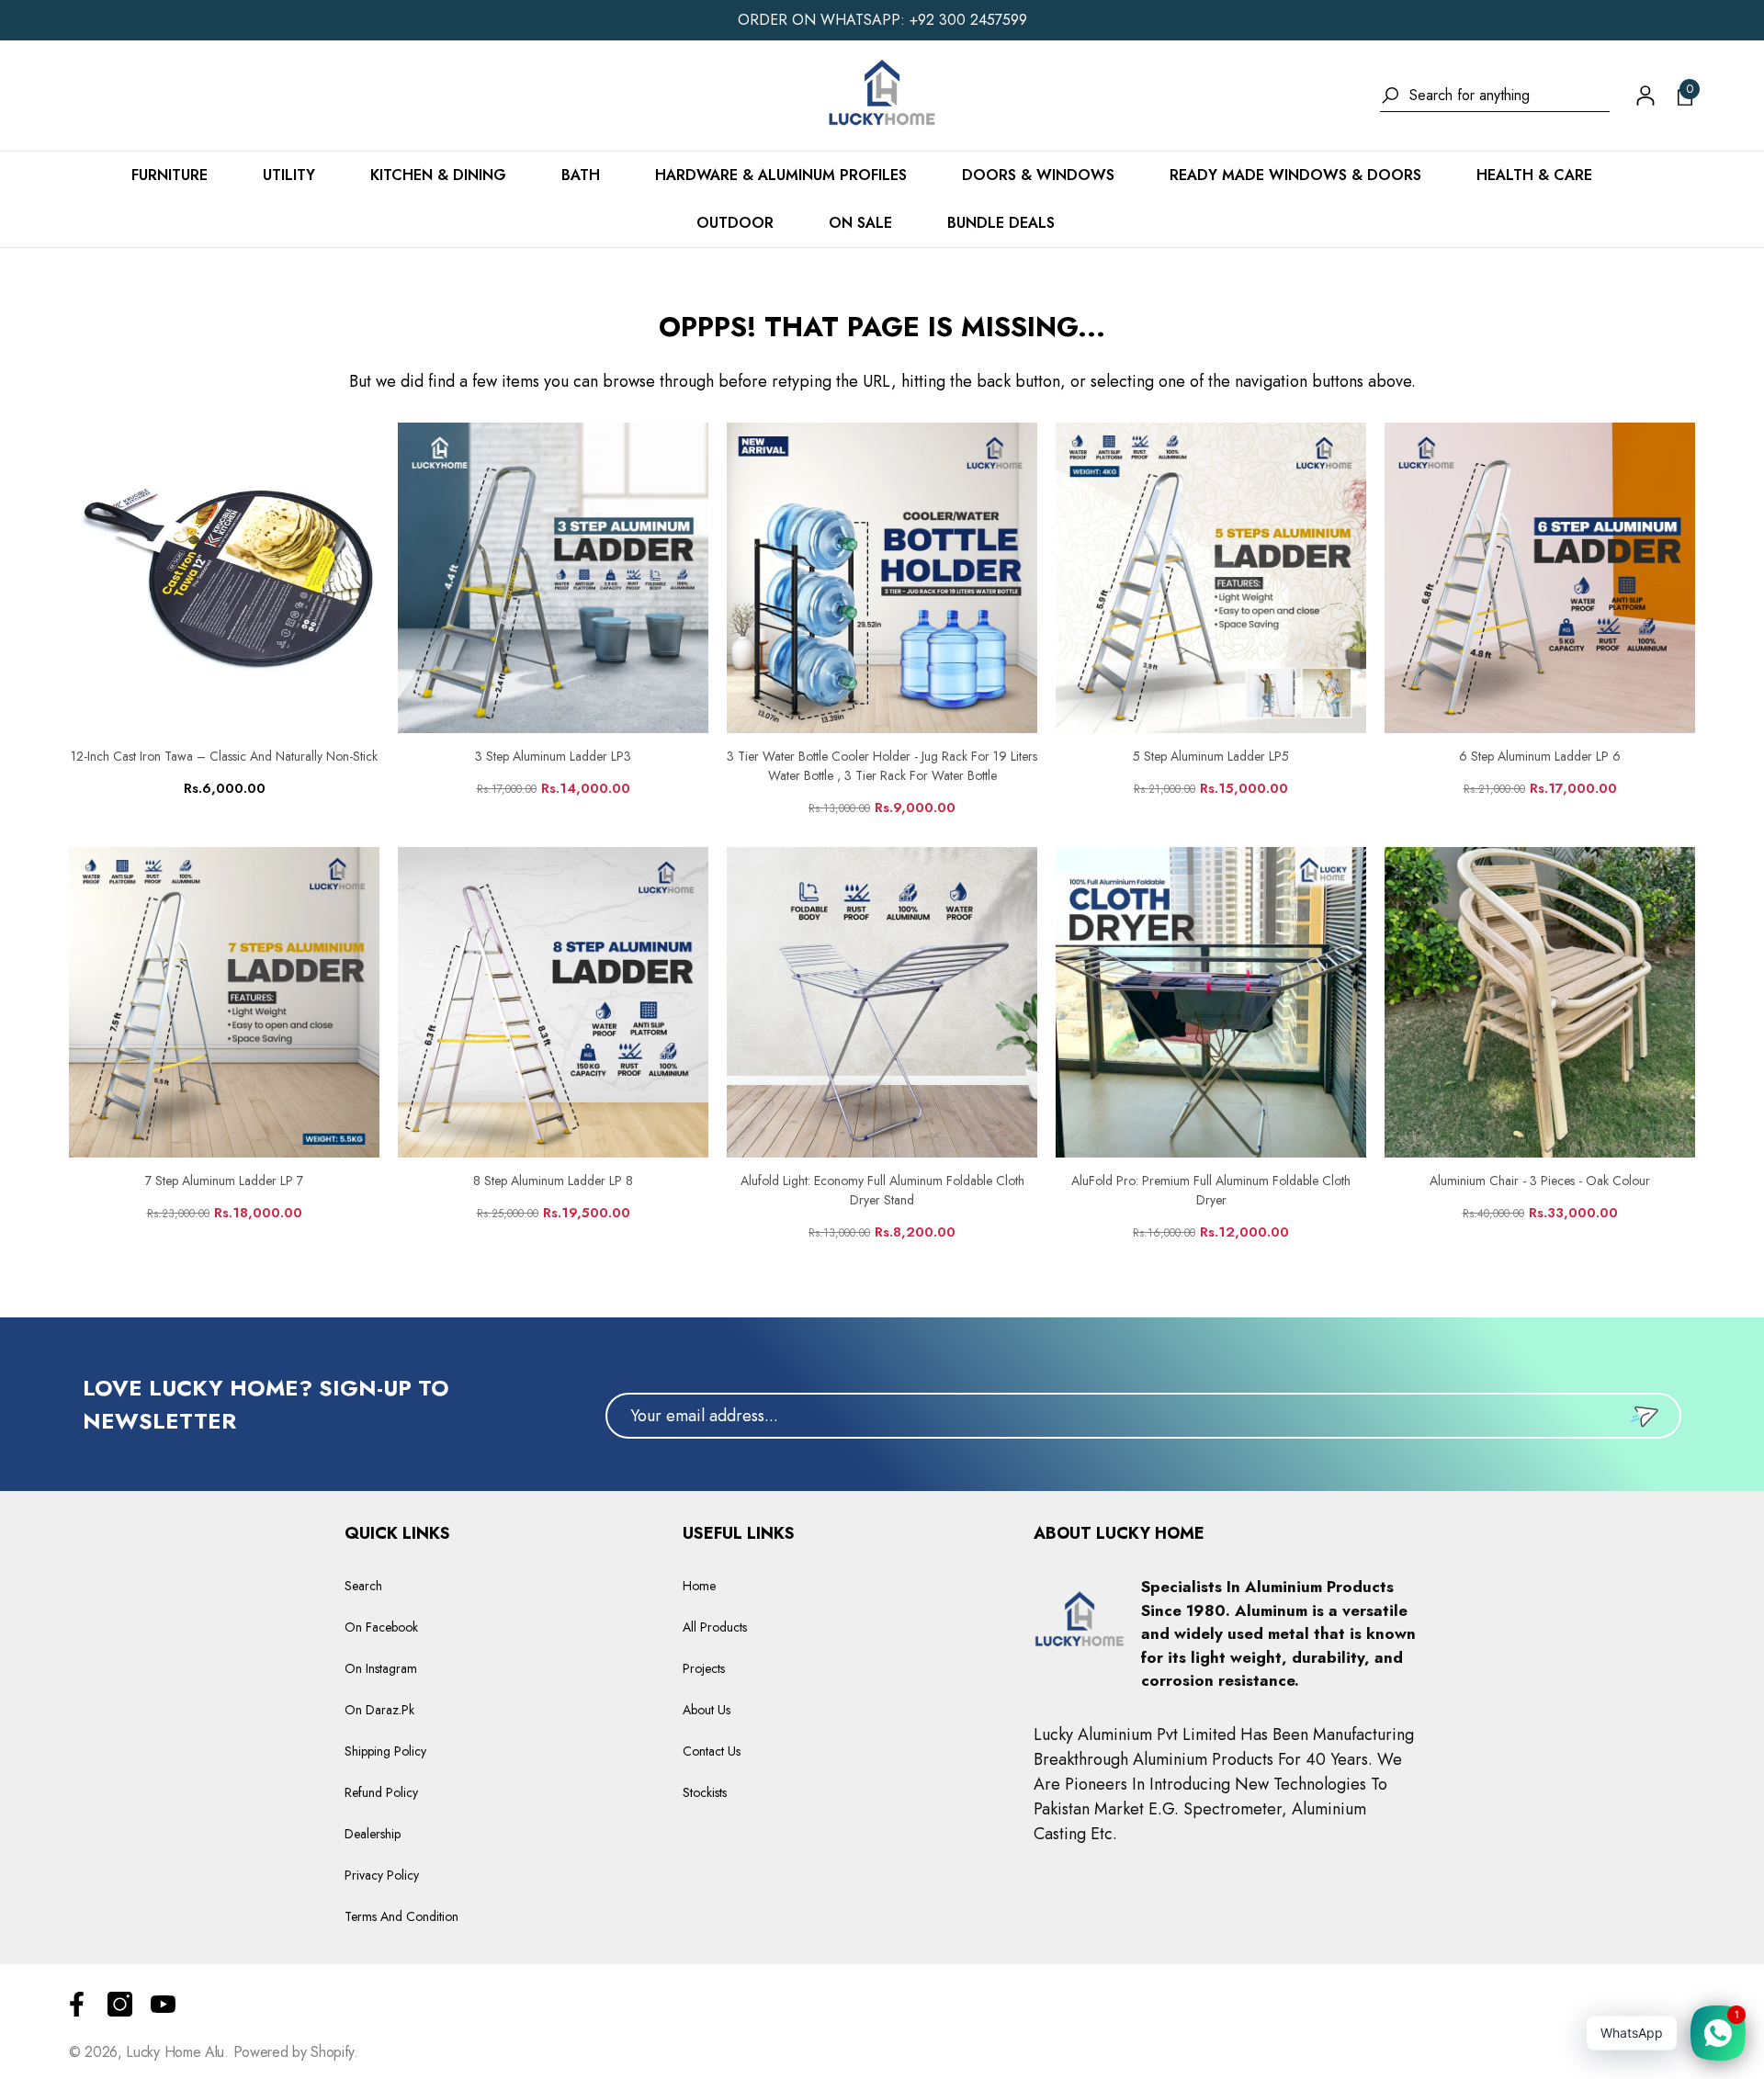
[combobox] (1510, 96)
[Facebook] (77, 2004)
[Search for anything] (1495, 96)
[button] (1685, 96)
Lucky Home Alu (175, 2052)
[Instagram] (120, 2004)
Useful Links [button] (739, 1533)
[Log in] (1645, 96)
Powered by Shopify (294, 2052)
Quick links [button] (397, 1533)
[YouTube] (163, 2004)
